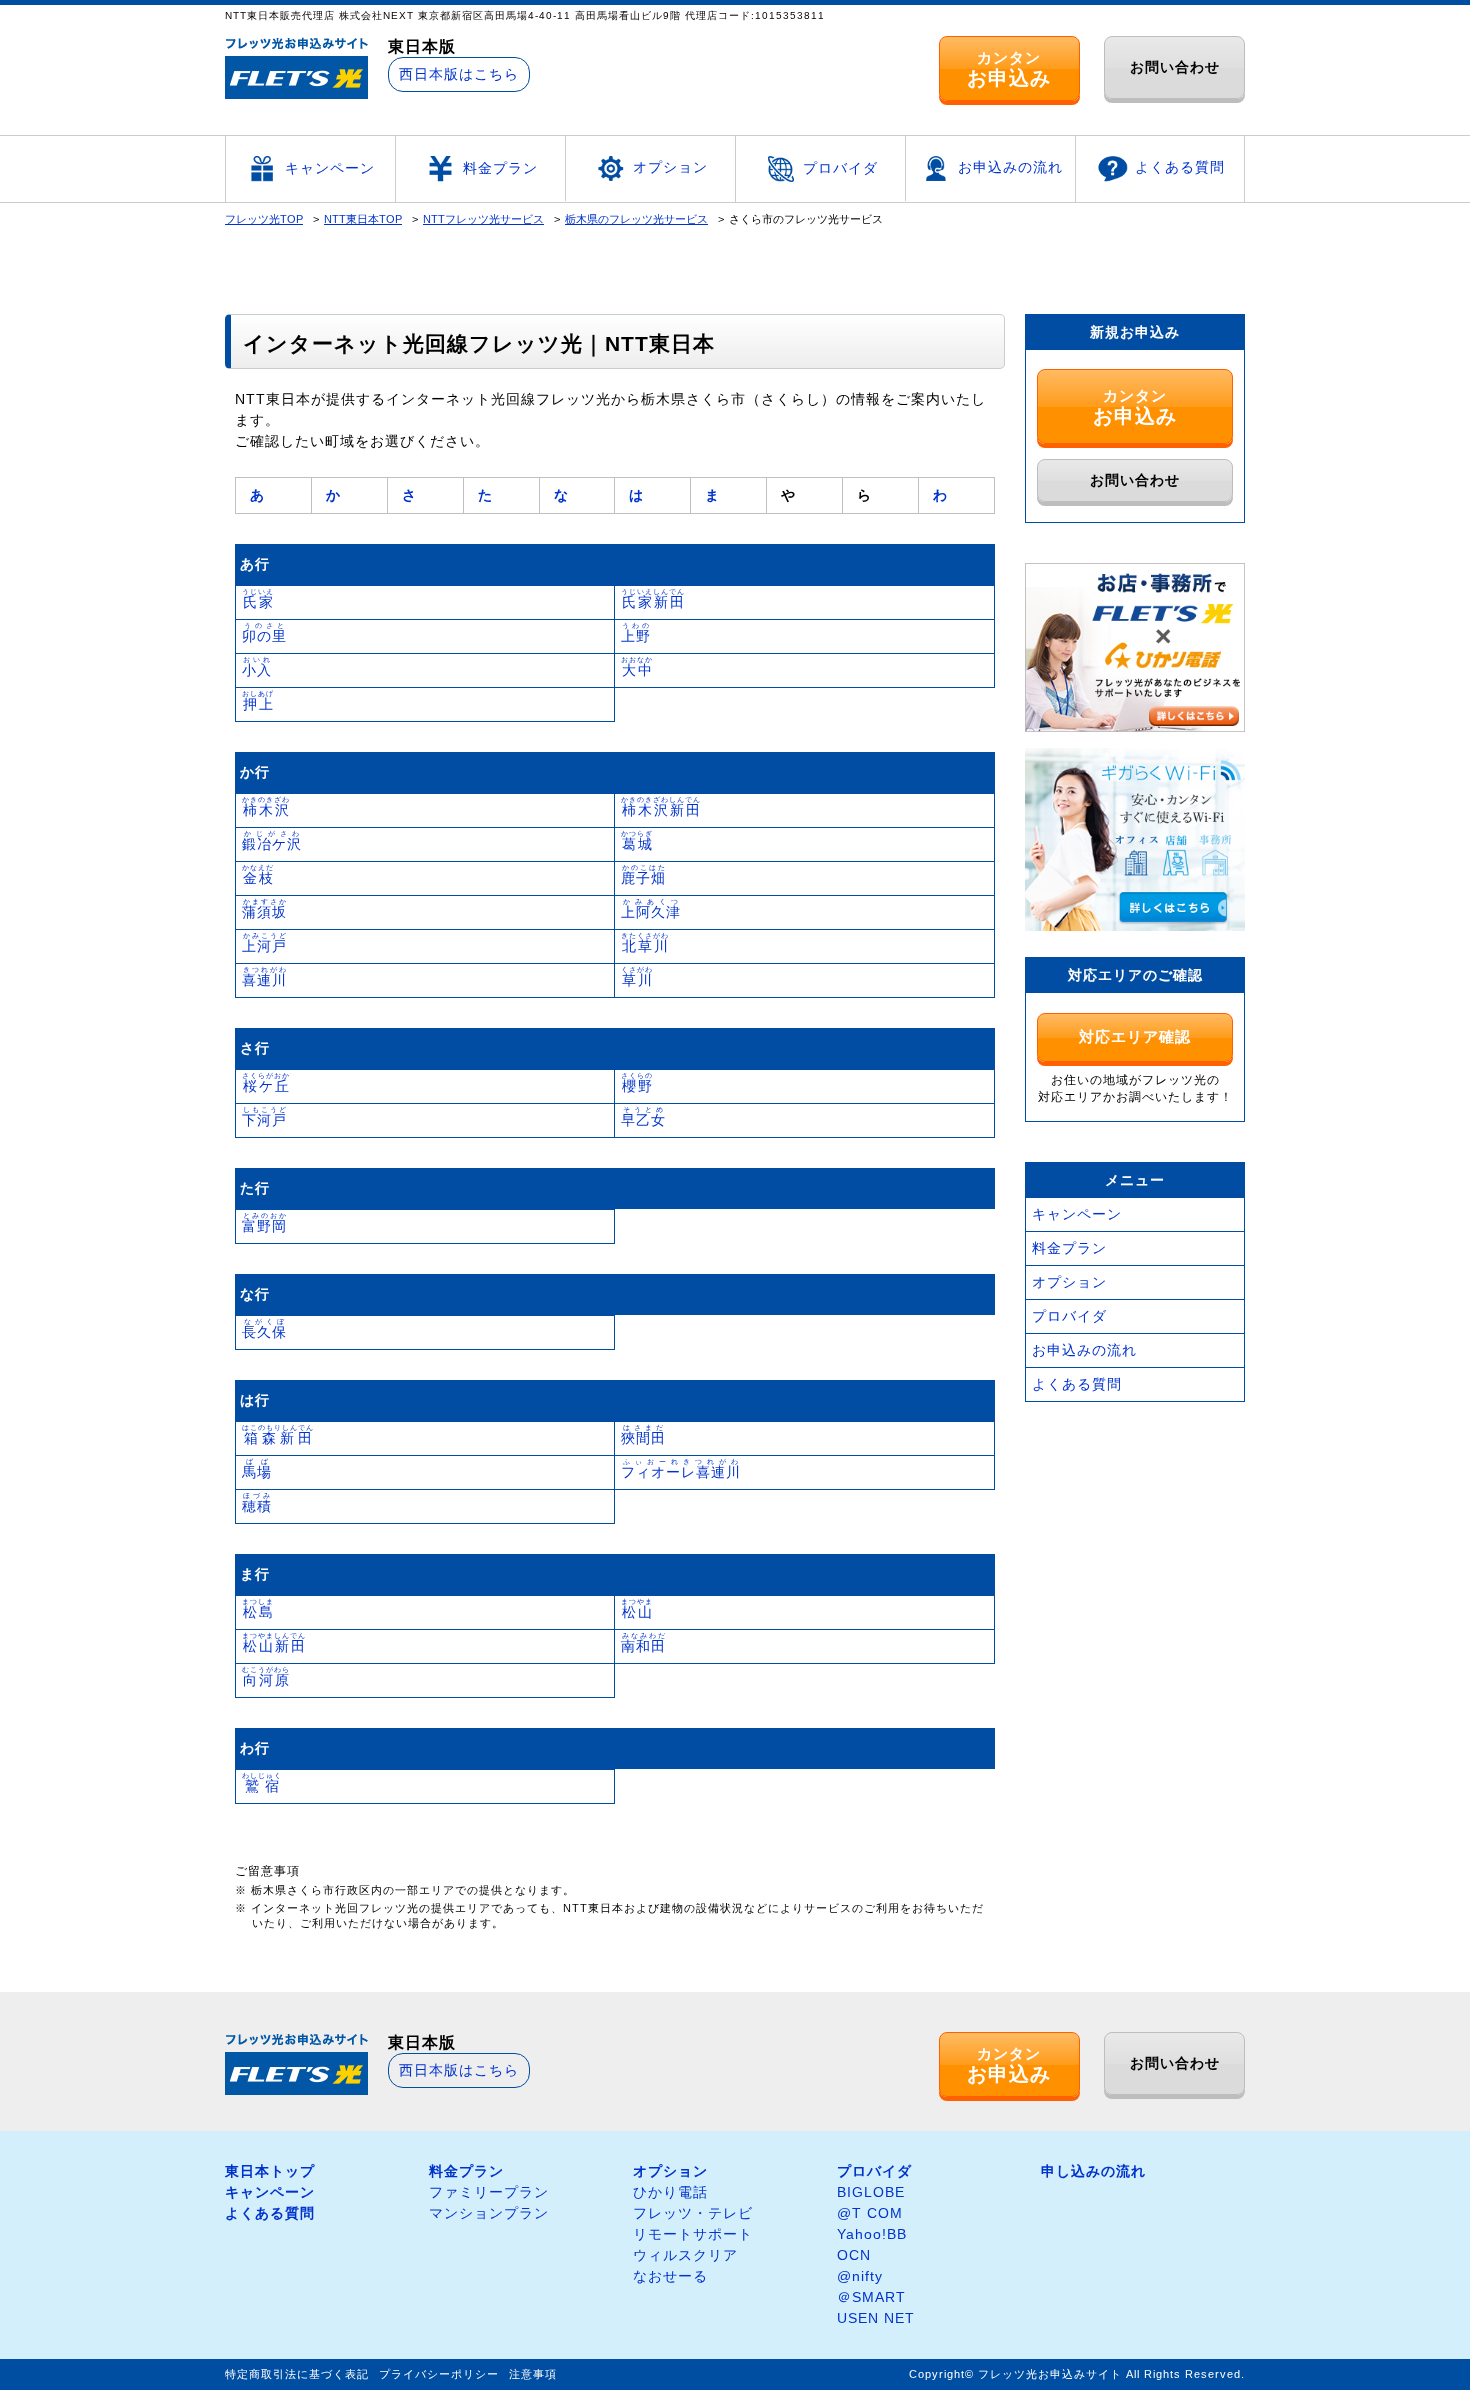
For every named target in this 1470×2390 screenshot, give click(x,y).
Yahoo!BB (872, 2234)
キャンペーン (330, 168)
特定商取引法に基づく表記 (297, 2374)
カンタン (1009, 69)
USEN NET (876, 2318)
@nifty (860, 2276)
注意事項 (533, 2374)
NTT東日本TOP (363, 219)
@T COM (870, 2213)
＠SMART (871, 2297)
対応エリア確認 (1135, 1036)
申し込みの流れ (1093, 2171)
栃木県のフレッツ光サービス (636, 219)
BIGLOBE (871, 2192)
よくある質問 (1180, 167)
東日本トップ (270, 2171)
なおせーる (670, 2276)
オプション (670, 167)
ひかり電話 (670, 2192)
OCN (854, 2255)
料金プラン (500, 168)
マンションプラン (489, 2213)
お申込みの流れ (1010, 167)
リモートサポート (693, 2234)
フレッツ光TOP (264, 219)
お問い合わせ (1175, 67)
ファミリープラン (489, 2192)
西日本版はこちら (459, 74)
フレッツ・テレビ (693, 2213)
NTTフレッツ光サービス (483, 219)
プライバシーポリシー (439, 2374)
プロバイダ (840, 168)
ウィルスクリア (685, 2255)
